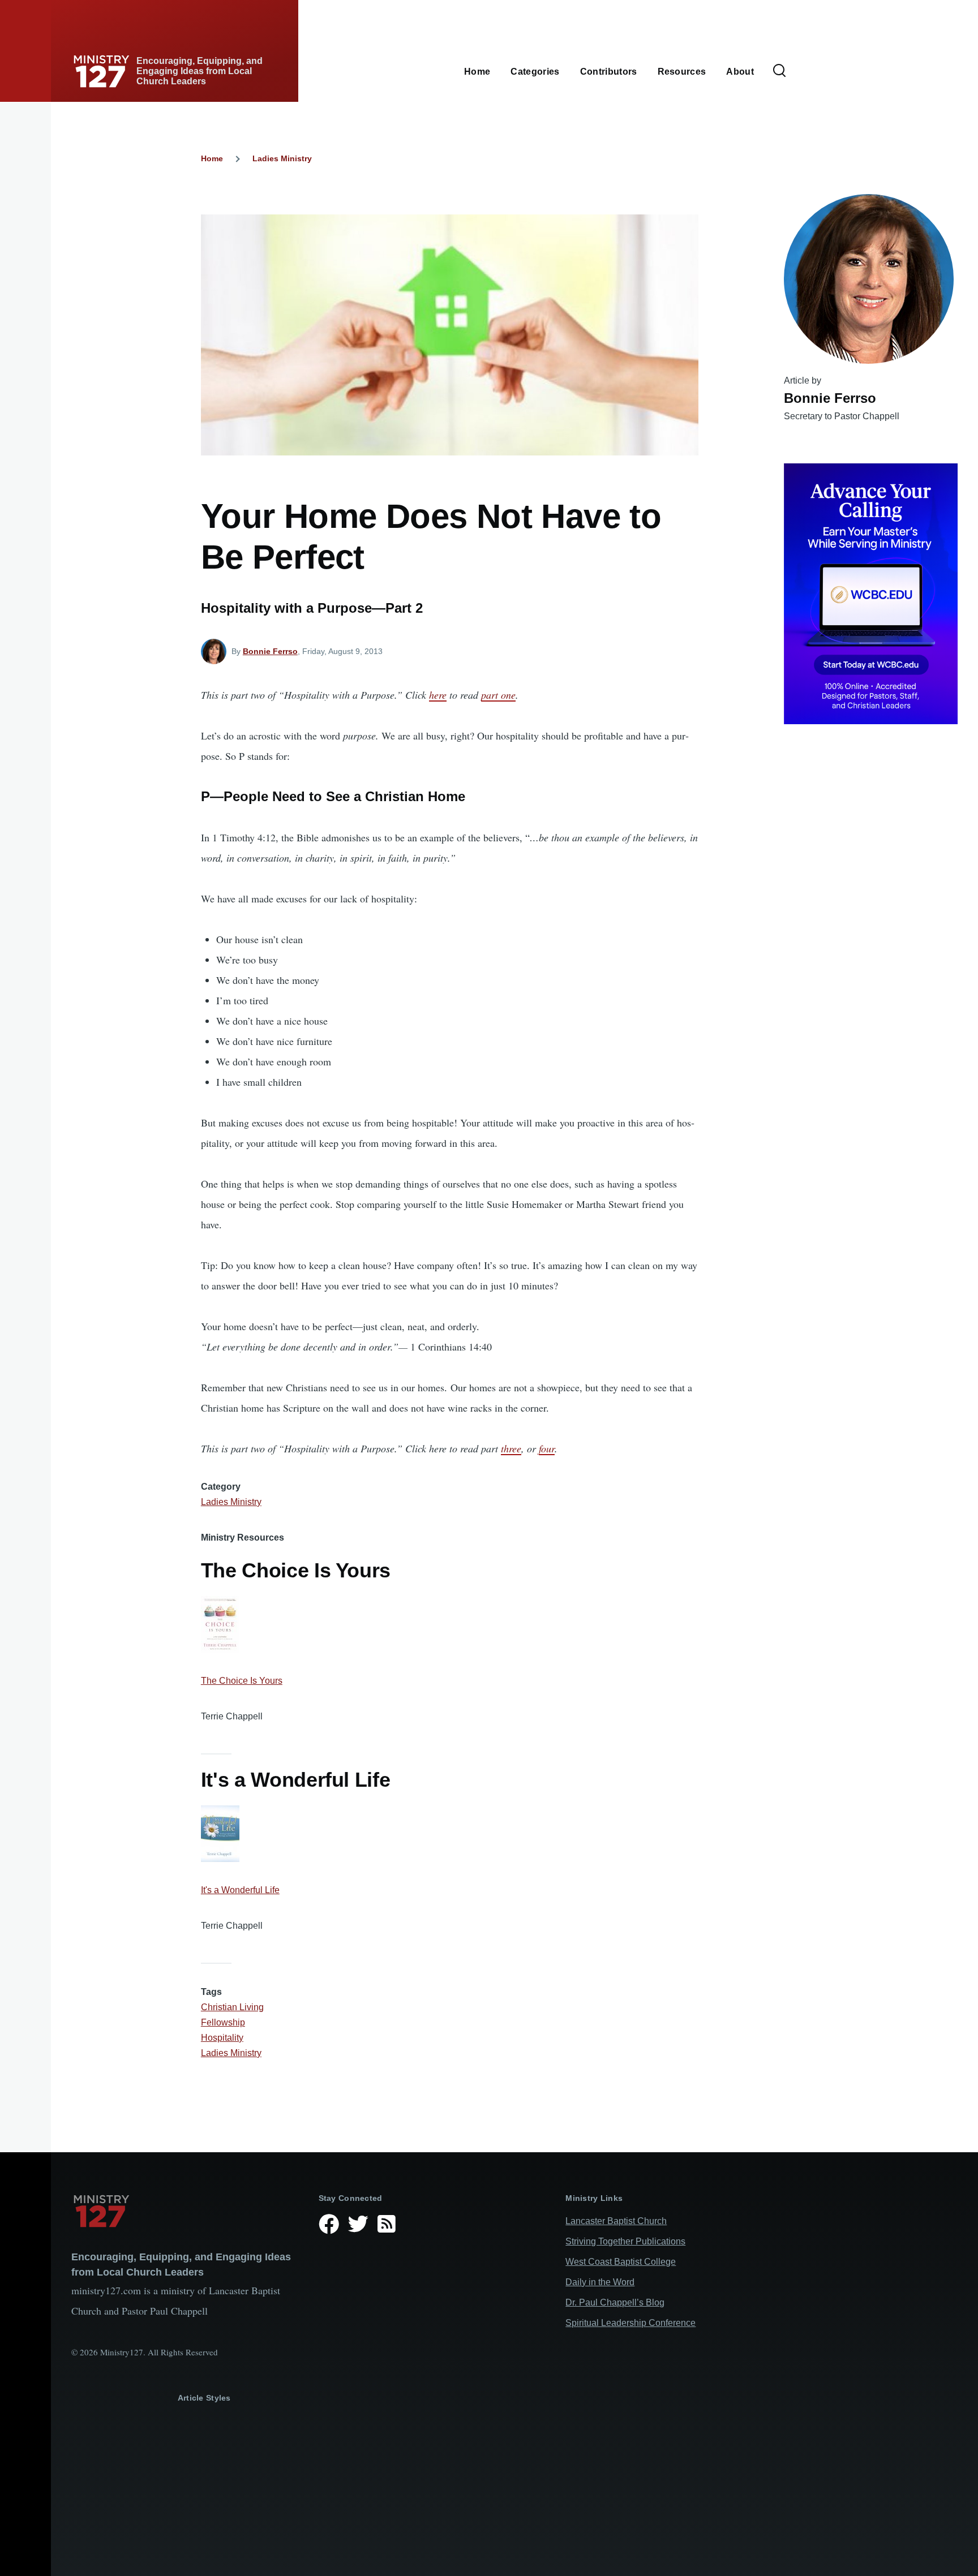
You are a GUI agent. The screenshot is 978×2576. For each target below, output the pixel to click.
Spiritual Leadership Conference (630, 2323)
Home (212, 158)
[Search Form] (779, 71)
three (511, 1448)
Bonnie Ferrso (270, 651)
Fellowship (223, 2022)
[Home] (186, 2211)
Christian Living (232, 2007)
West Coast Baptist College (621, 2262)
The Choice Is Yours (242, 1681)
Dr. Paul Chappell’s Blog (615, 2302)
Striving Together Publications (625, 2241)
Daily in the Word (600, 2282)
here (438, 695)
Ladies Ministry (282, 158)
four (547, 1448)
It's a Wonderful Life (240, 1890)
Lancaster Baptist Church (616, 2221)
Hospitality (222, 2038)
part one (498, 695)
